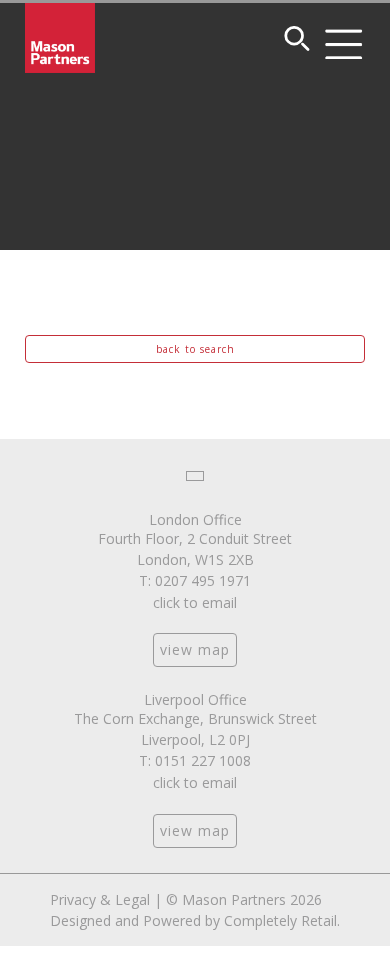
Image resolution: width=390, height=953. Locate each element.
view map (195, 649)
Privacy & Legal (100, 899)
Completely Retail (280, 920)
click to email (195, 602)
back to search (195, 349)
